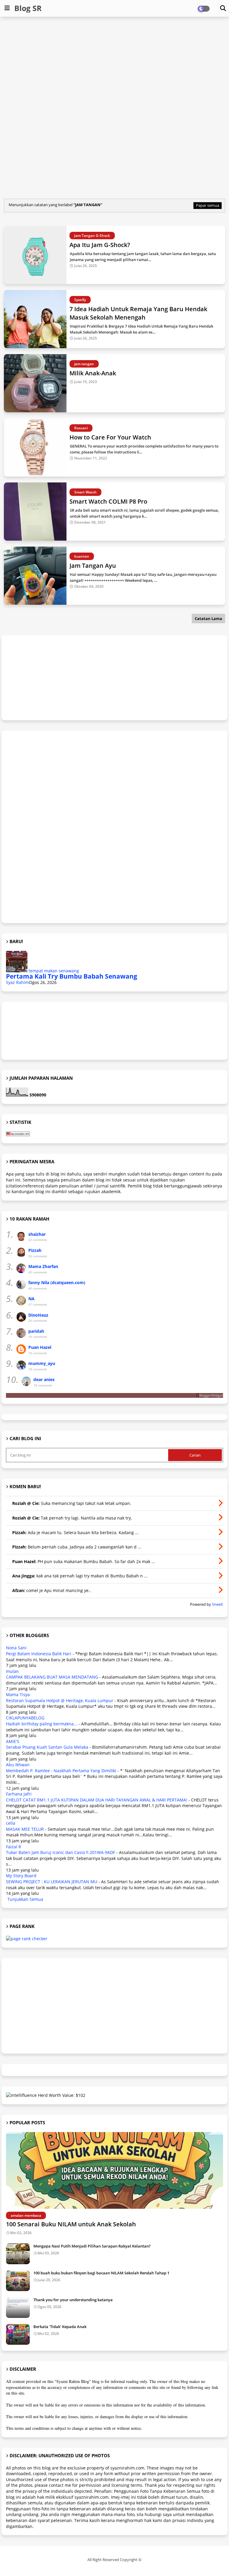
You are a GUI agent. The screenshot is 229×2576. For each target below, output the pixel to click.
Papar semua (208, 205)
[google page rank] (27, 1939)
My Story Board (21, 1876)
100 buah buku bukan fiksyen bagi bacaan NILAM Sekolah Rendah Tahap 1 (101, 2273)
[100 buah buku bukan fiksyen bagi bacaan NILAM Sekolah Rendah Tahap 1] (18, 2281)
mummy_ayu (42, 1363)
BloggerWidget (211, 1395)
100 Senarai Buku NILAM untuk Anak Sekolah (71, 2224)
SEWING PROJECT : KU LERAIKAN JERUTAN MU (52, 1882)
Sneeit (218, 1604)
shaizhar (37, 1234)
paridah (36, 1331)
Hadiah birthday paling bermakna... (42, 1724)
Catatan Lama (208, 618)
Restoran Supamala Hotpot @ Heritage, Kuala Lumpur (60, 1700)
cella (11, 1823)
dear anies (44, 1379)
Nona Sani (16, 1648)
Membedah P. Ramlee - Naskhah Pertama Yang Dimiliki (61, 1771)
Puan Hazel (40, 1347)
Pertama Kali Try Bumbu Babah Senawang (72, 976)
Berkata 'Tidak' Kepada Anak (60, 2327)
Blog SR (28, 8)
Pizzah (35, 1250)
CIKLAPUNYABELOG (25, 1718)
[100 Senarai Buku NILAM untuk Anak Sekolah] (114, 2170)
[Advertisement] (115, 64)
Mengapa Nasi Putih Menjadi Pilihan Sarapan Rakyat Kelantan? (92, 2246)
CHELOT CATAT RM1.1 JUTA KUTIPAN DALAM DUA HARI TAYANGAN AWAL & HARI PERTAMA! (97, 1800)
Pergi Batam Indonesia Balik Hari (39, 1654)
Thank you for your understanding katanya (73, 2300)
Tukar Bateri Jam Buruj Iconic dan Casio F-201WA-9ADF (61, 1852)
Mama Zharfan (43, 1266)
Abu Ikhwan (18, 1765)
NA (31, 1299)
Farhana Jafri (19, 1794)
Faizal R (14, 1847)
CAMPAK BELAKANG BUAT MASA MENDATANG (52, 1677)
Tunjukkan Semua (25, 1899)
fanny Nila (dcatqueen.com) (57, 1282)
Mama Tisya (18, 1695)
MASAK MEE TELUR (25, 1829)
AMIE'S (13, 1741)
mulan (12, 1671)
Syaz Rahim (17, 982)
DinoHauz (38, 1315)
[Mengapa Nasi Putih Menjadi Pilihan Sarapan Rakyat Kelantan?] (18, 2254)
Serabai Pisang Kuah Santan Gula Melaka (47, 1747)
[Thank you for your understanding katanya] (18, 2307)
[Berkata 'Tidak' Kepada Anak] (18, 2334)
